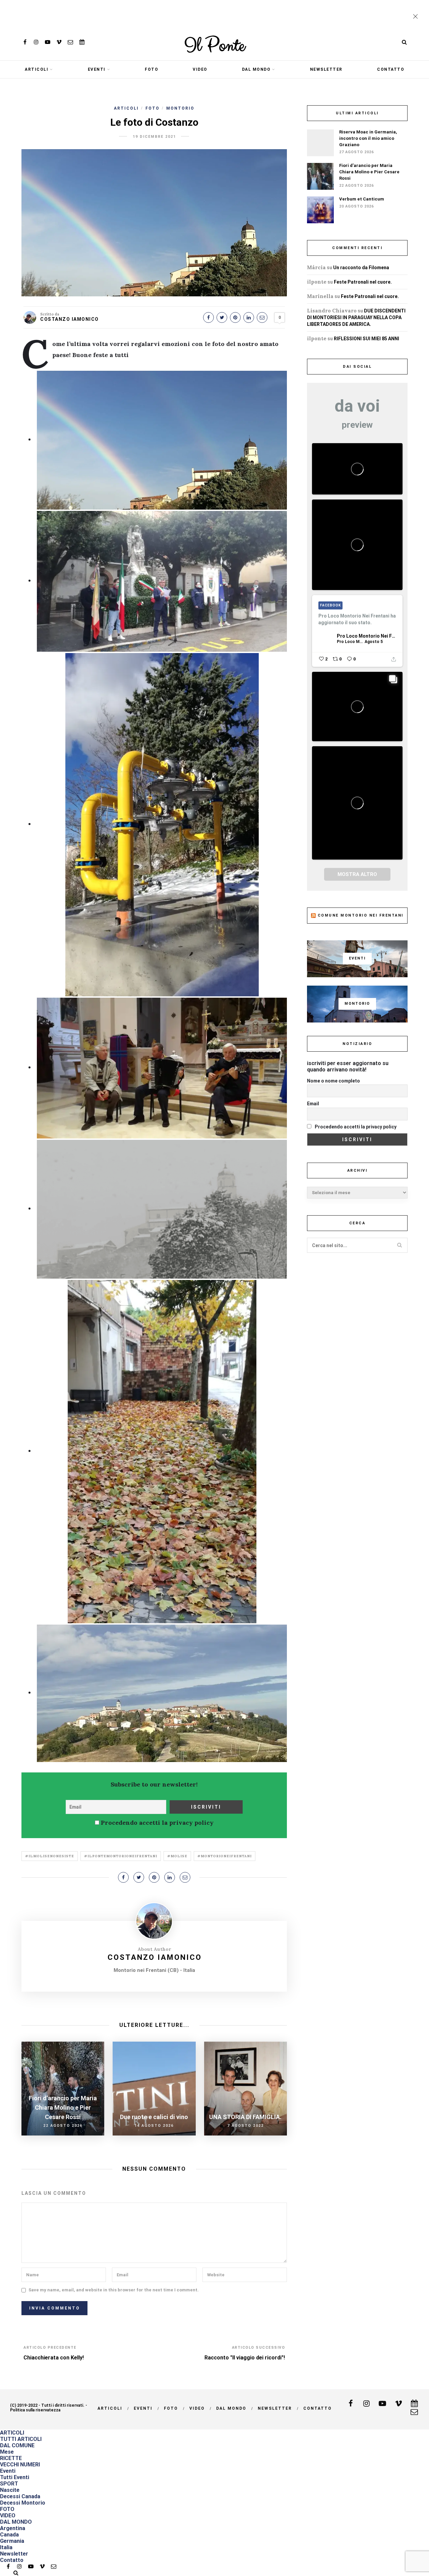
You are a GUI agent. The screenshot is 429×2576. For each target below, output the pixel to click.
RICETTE (11, 2458)
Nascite (10, 2490)
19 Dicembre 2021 (154, 137)
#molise (177, 1856)
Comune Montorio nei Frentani (361, 915)
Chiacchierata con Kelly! (54, 2358)
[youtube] (48, 42)
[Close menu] (417, 17)
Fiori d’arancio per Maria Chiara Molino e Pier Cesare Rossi (369, 172)
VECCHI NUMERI (20, 2465)
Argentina (13, 2528)
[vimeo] (59, 42)
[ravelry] (82, 42)
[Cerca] (404, 42)
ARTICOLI (37, 69)
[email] (70, 42)
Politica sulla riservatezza (35, 2410)
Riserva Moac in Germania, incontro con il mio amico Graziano (368, 138)
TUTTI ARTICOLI (21, 2439)
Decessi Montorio (23, 2503)
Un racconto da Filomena (361, 268)
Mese (7, 2452)
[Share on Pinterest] (235, 317)
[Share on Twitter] (222, 317)
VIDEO (200, 69)
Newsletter (326, 69)
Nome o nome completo (333, 1081)
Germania (12, 2541)
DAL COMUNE (17, 2445)
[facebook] (25, 42)
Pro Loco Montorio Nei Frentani (366, 636)
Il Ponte (214, 46)
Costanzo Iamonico (70, 319)
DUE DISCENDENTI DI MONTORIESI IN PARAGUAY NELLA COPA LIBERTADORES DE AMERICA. (356, 317)
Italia (6, 2547)
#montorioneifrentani (225, 1856)
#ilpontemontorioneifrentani (121, 1856)
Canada (9, 2535)
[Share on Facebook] (208, 317)
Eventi (97, 69)
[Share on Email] (262, 317)
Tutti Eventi (15, 2477)
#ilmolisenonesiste (50, 1856)
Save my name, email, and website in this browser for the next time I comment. (114, 2290)
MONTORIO (180, 108)
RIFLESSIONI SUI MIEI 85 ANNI (366, 339)
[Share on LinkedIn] (249, 317)
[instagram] (36, 42)
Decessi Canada (20, 2496)
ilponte (317, 282)
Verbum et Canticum (362, 199)
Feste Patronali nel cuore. (363, 282)
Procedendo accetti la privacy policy (156, 1823)
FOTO (151, 69)
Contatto (391, 69)
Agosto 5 (374, 642)
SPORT (9, 2484)
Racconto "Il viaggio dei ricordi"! (245, 2358)
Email (313, 1104)
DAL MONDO (256, 69)
